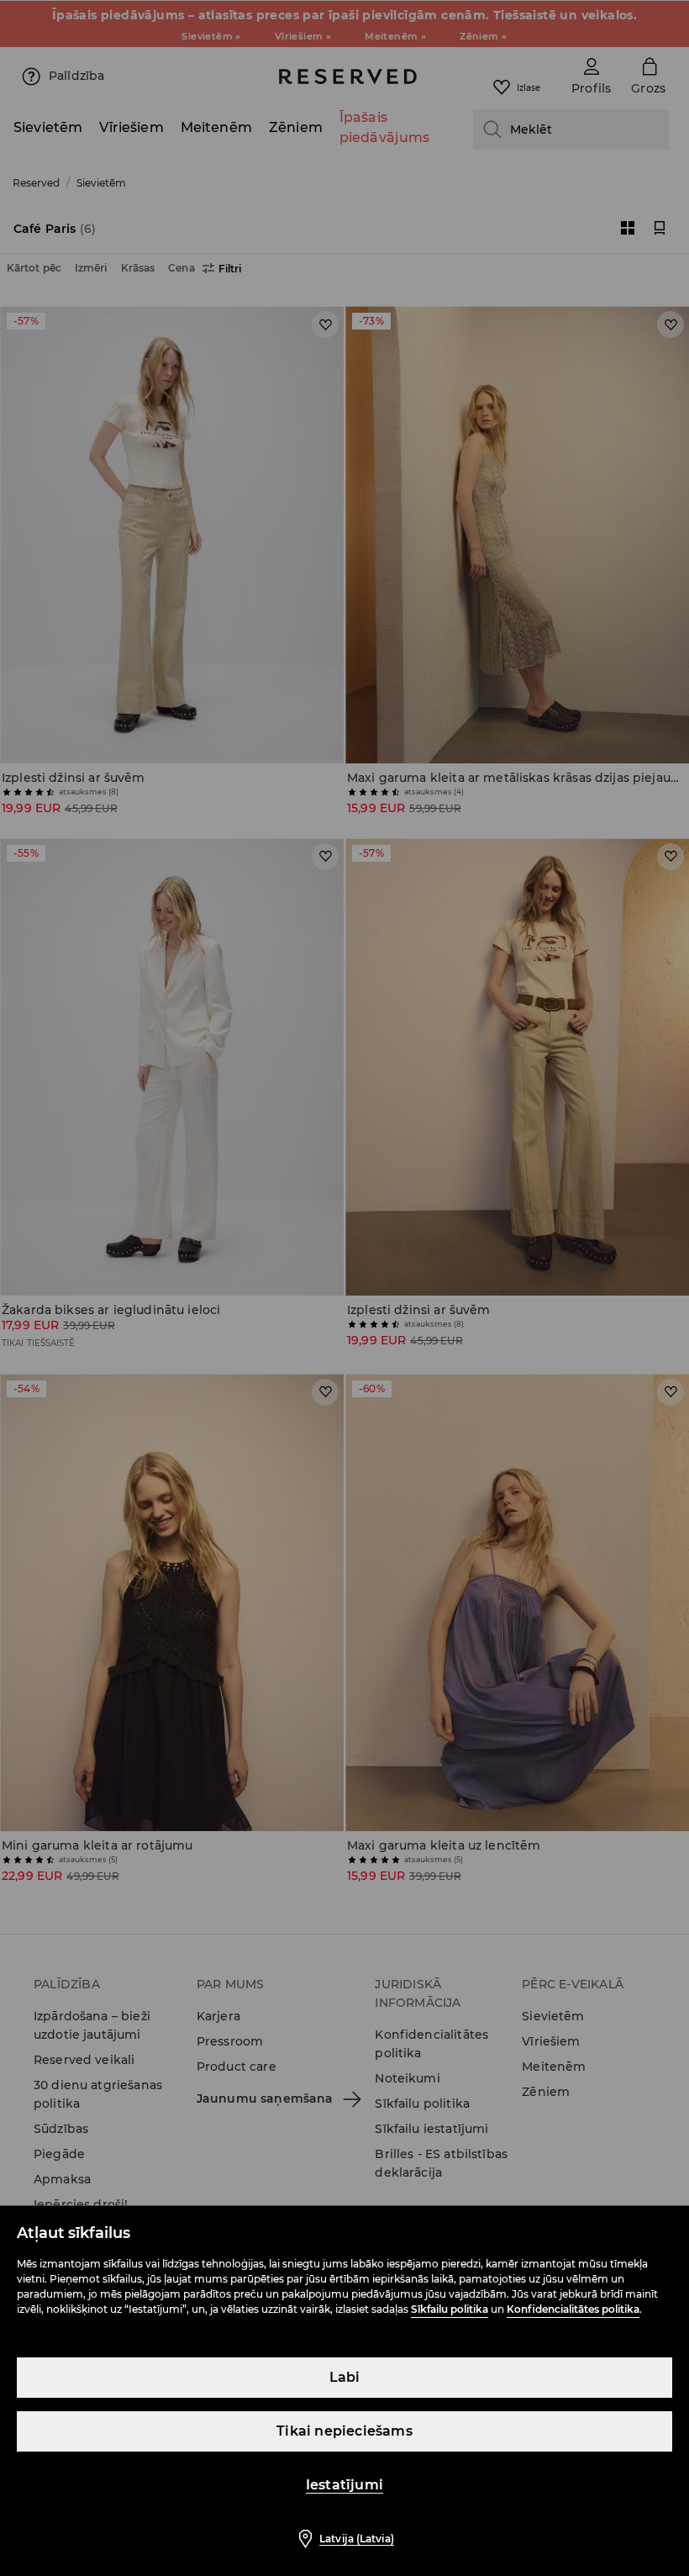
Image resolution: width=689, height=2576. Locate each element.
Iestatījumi (344, 2485)
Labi (345, 2377)
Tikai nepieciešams (344, 2431)
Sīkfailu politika (450, 2309)
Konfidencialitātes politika (573, 2309)
